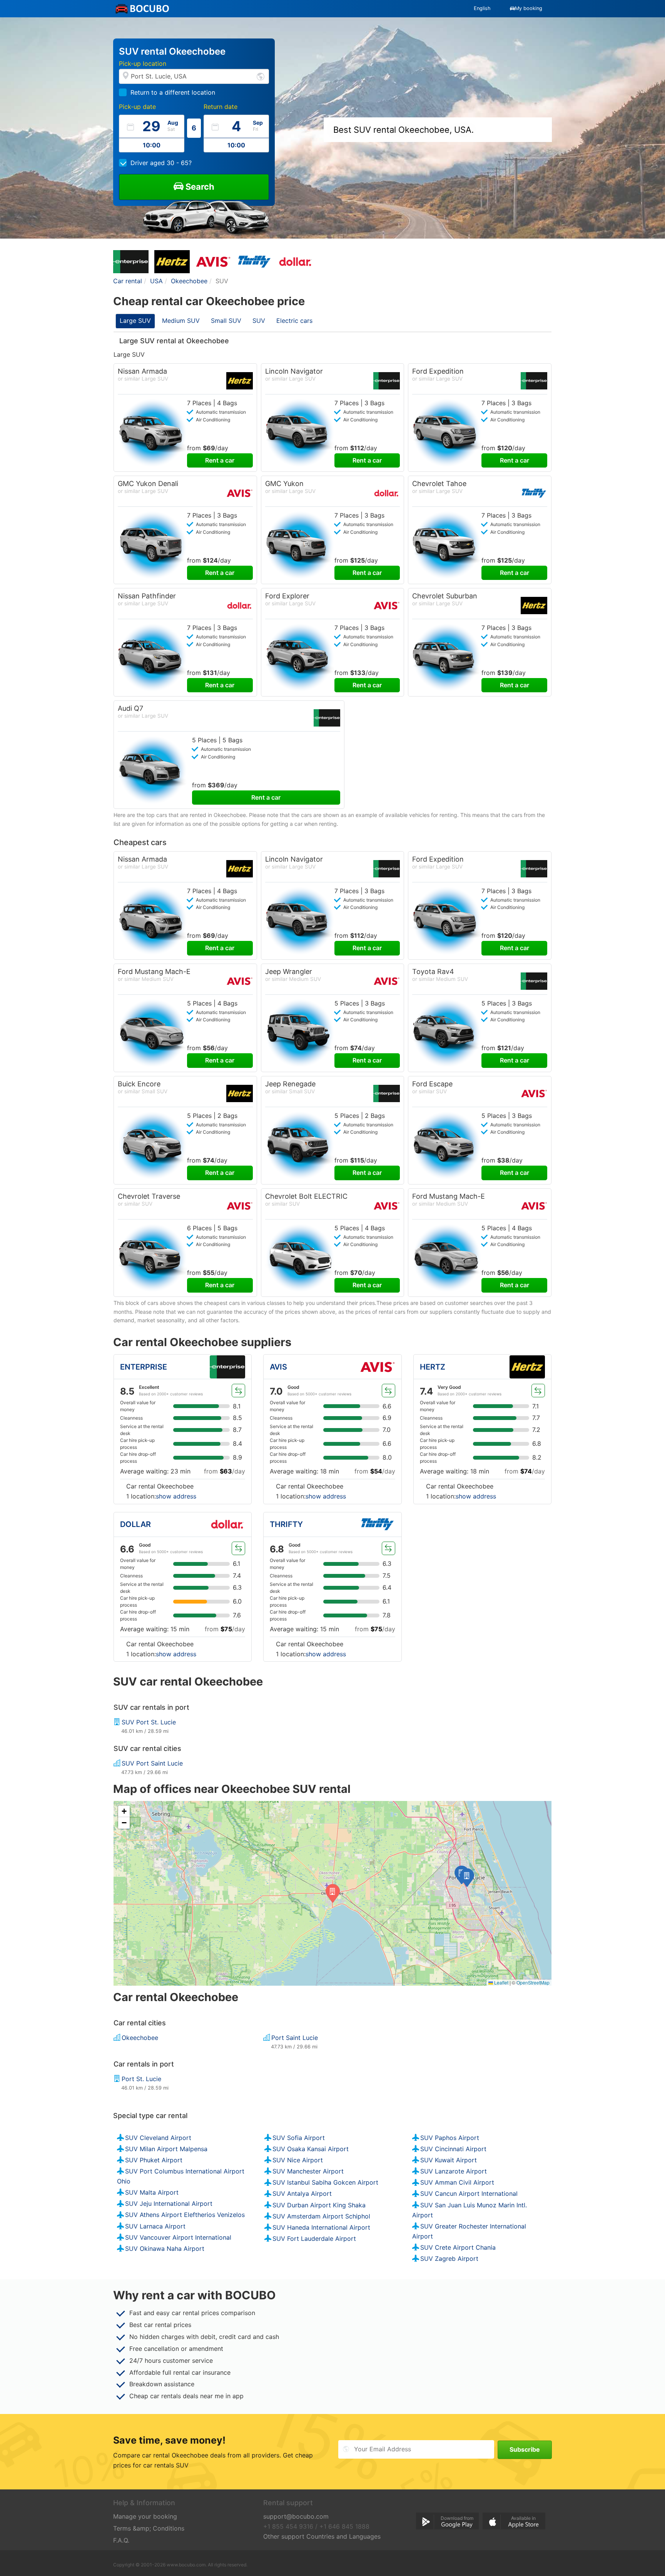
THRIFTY (286, 1524)
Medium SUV (181, 321)
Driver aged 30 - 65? (161, 163)
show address (176, 1496)
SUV (259, 321)
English (482, 8)
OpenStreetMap (533, 1982)
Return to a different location (173, 92)
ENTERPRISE (144, 1367)
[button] (467, 1878)
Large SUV (135, 321)
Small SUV (226, 321)
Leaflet (501, 1982)
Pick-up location (143, 63)
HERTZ (433, 1367)
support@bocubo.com (296, 2516)
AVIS (278, 1367)
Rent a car (220, 460)
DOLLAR (135, 1524)
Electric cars (294, 321)
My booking (529, 8)
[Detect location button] (261, 76)
